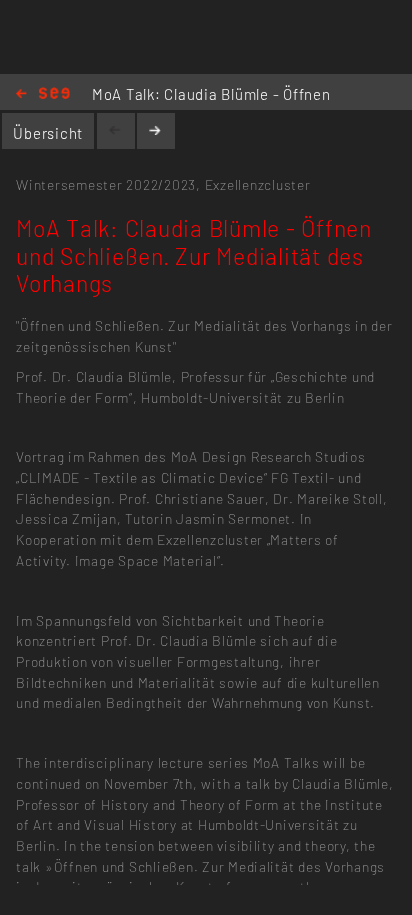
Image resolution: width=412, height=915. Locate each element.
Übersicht (48, 133)
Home (43, 94)
